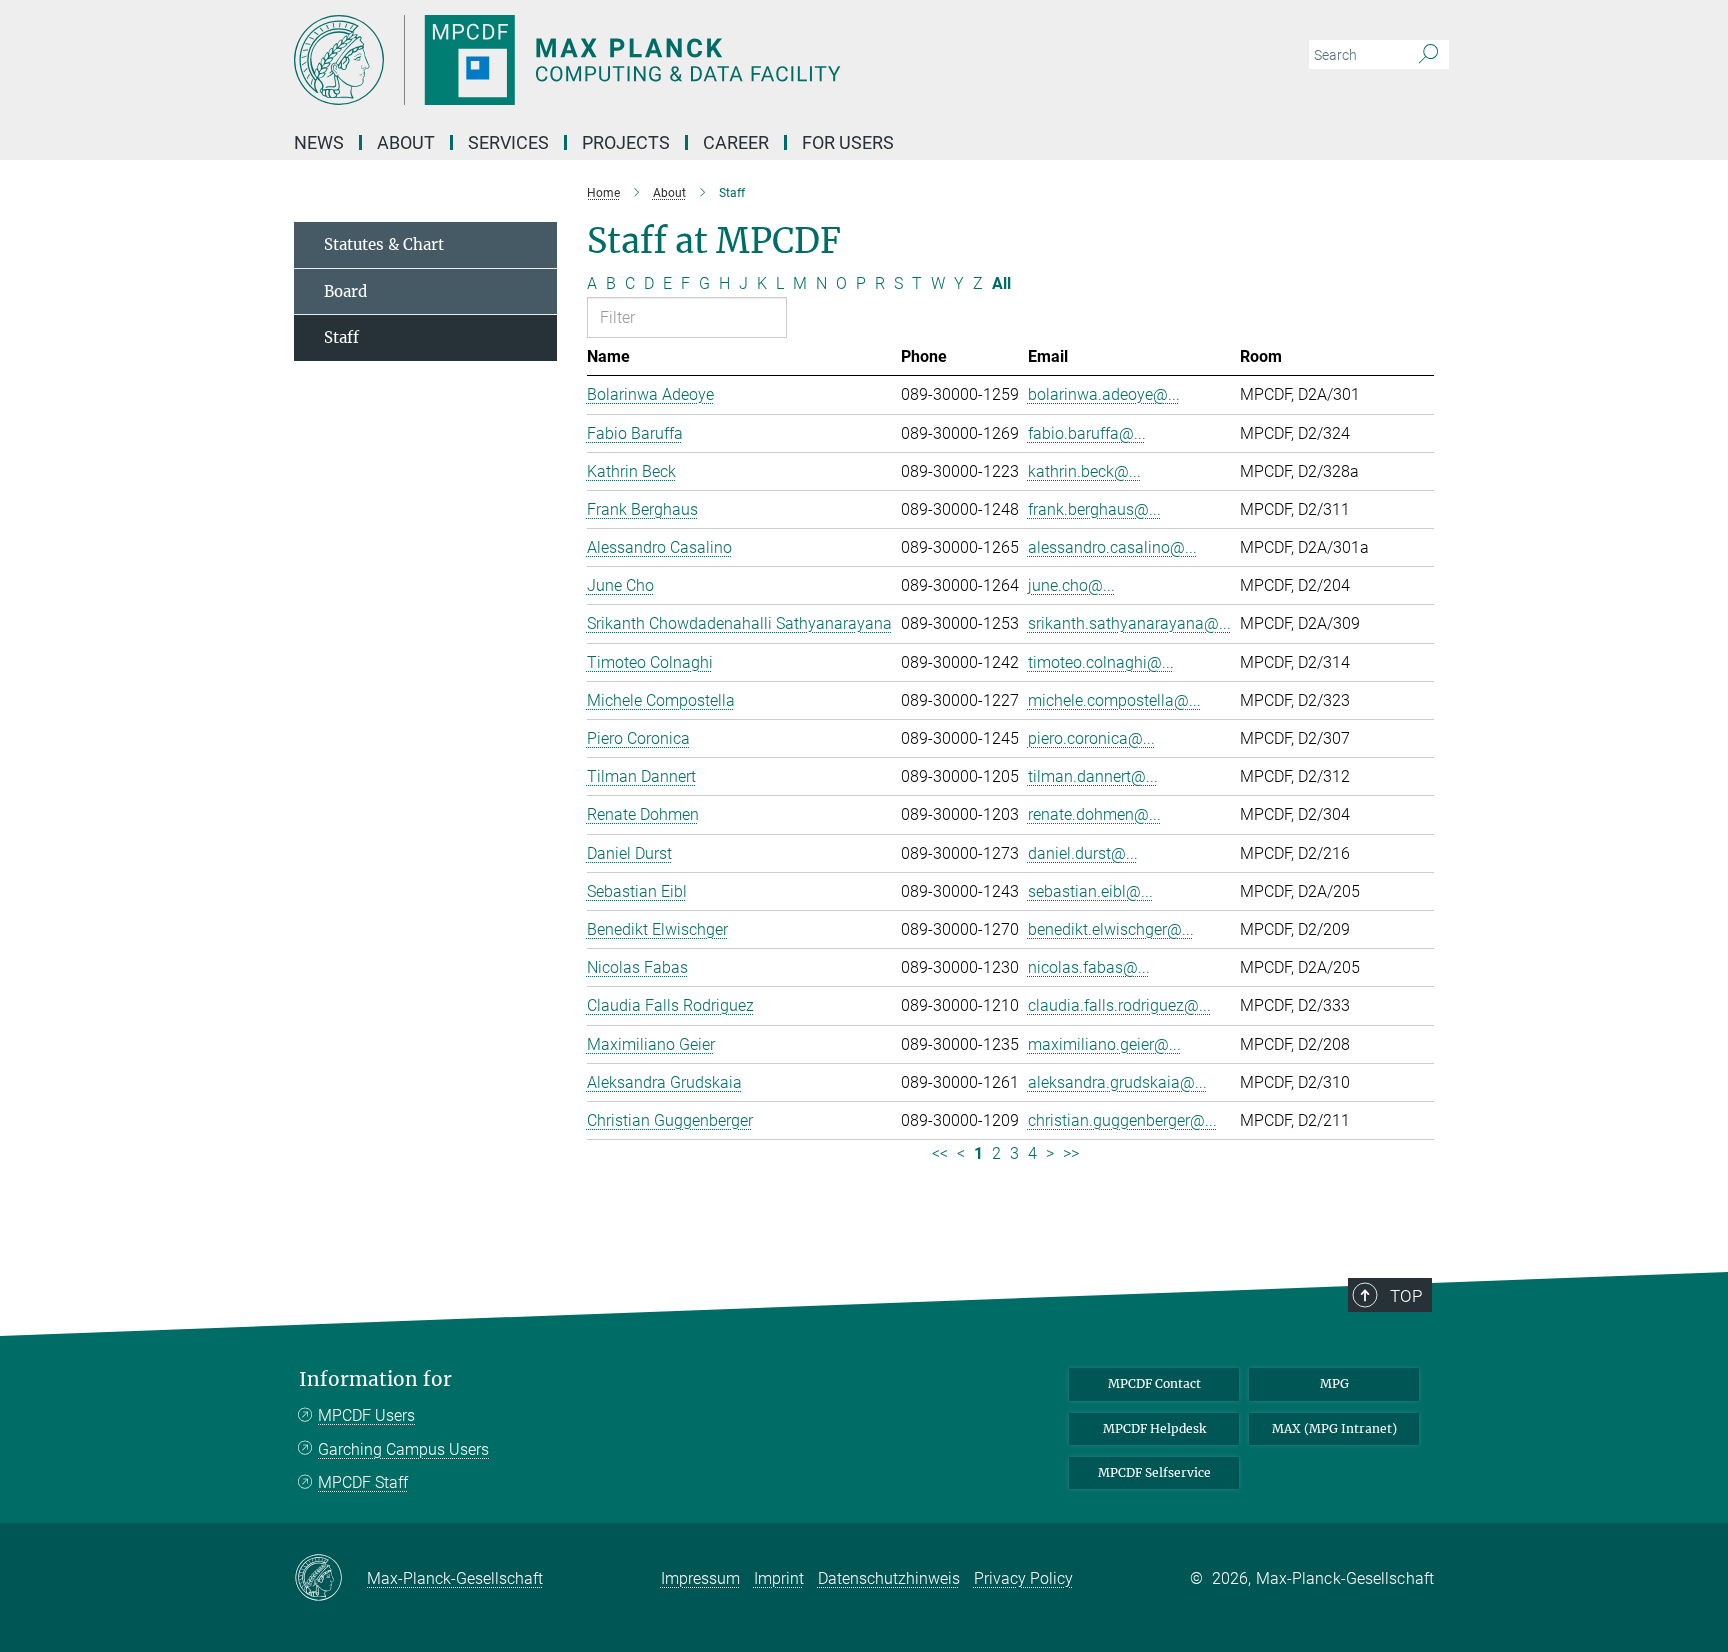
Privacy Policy (1023, 1578)
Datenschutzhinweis (889, 1578)
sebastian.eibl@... (1090, 891)
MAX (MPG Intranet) (1334, 1428)
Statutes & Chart (384, 244)
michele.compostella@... (1114, 700)
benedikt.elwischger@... (1111, 929)
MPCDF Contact (1154, 1383)
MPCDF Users (366, 1415)
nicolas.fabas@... (1089, 967)
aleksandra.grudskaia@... (1117, 1082)
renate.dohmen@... (1094, 814)
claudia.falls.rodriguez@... (1119, 1005)
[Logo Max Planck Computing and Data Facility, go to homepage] (669, 60)
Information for (375, 1379)
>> (1071, 1153)
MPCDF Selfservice (1154, 1472)
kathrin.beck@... (1084, 471)
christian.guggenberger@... (1122, 1120)
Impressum (700, 1578)
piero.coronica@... (1091, 738)
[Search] (1428, 55)
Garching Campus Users (403, 1449)
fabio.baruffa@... (1087, 433)
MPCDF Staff (363, 1482)
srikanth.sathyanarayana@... (1129, 623)
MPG (1334, 1383)
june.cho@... (1071, 585)
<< (940, 1153)
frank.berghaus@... (1094, 509)
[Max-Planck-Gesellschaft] (330, 1579)
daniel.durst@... (1083, 853)
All (1001, 283)
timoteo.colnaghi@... (1101, 662)
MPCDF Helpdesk (1154, 1428)
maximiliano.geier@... (1104, 1044)
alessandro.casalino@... (1112, 547)
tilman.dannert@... (1093, 776)
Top (1406, 1296)
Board (345, 291)
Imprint (779, 1578)
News (319, 142)
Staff (341, 337)
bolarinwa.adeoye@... (1104, 394)
